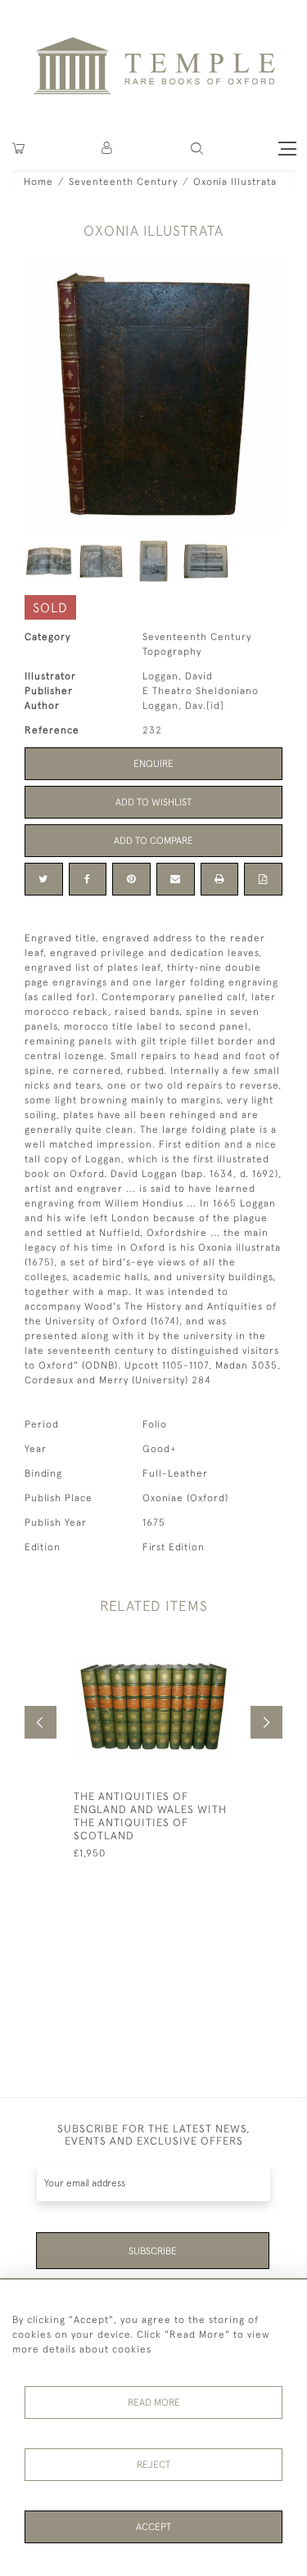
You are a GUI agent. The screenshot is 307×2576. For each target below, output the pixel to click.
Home (38, 182)
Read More (154, 2402)
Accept (153, 2527)
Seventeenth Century (123, 182)
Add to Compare (153, 841)
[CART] (18, 149)
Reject (153, 2465)
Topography (172, 652)
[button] (108, 149)
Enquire (153, 764)
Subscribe (153, 2251)
